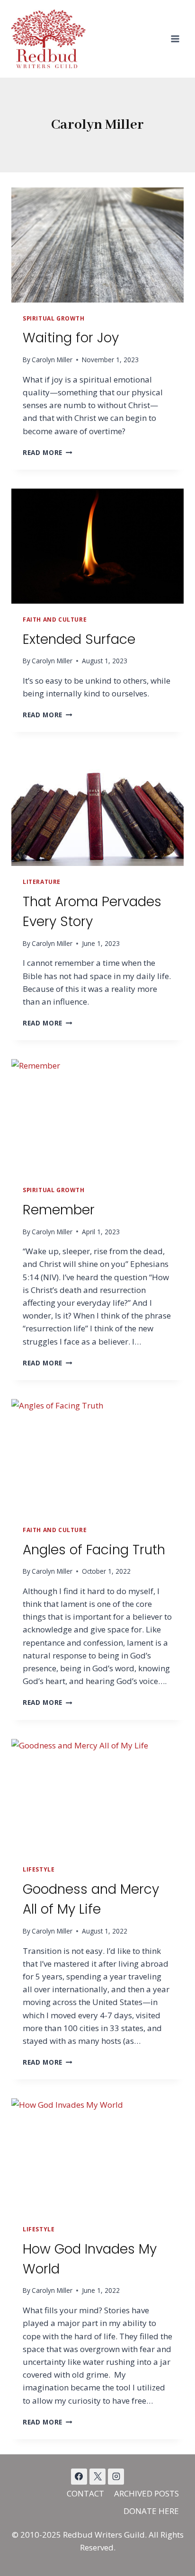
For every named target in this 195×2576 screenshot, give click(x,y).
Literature (42, 882)
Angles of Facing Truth (94, 1550)
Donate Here (151, 2511)
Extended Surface (79, 639)
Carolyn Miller (52, 360)
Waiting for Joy (71, 338)
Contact (85, 2493)
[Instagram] (116, 2477)
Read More (48, 452)
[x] (79, 2477)
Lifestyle (39, 1869)
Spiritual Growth (54, 318)
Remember (59, 1210)
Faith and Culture (55, 619)
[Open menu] (175, 39)
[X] (97, 2477)
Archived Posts (146, 2493)
